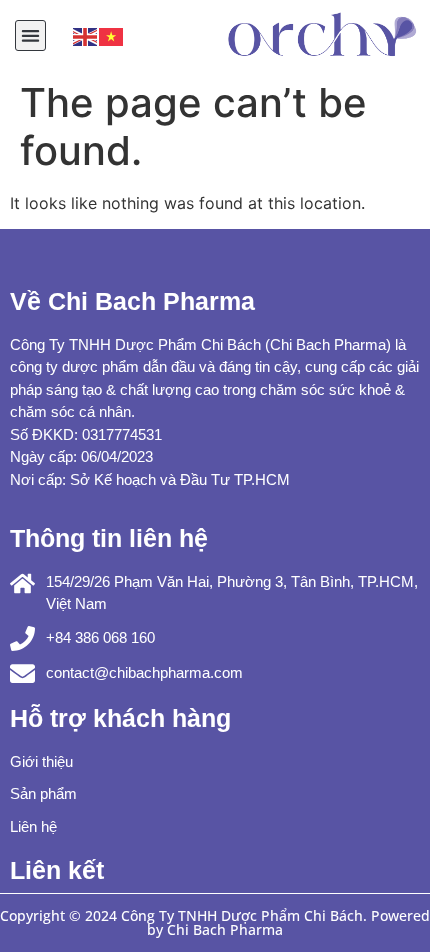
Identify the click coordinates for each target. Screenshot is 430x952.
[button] (30, 35)
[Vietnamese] (112, 35)
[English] (86, 35)
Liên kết (57, 870)
